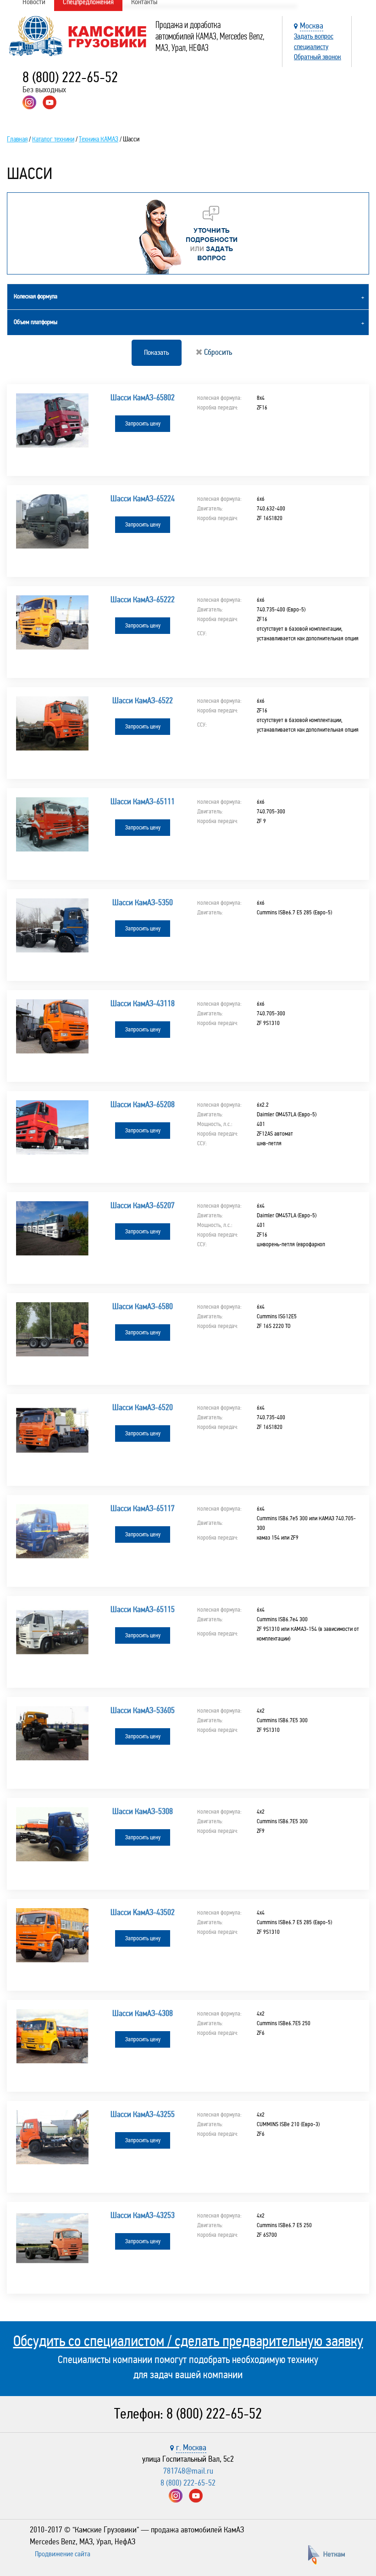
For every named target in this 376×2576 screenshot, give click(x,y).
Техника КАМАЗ (99, 139)
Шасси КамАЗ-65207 (143, 1205)
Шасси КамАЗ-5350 (143, 902)
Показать (157, 352)
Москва (312, 26)
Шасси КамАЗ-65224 (143, 498)
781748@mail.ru (188, 2471)
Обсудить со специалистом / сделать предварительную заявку (188, 2341)
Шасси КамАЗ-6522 (143, 700)
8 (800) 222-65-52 (70, 77)
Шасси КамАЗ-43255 (143, 2114)
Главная (17, 139)
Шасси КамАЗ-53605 (143, 1710)
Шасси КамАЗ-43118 (143, 1003)
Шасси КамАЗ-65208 (143, 1104)
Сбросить (217, 352)
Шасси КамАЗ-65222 (143, 599)
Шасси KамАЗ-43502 (143, 1912)
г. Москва (191, 2447)
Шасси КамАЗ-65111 (143, 801)
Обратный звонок (318, 57)
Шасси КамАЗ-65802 (143, 398)
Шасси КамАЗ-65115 (143, 1609)
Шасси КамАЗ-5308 (143, 1811)
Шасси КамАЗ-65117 (143, 1508)
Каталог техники (53, 139)
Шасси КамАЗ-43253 (143, 2215)
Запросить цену (143, 424)
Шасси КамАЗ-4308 (143, 2013)
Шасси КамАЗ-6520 (143, 1407)
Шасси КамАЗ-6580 (143, 1306)
